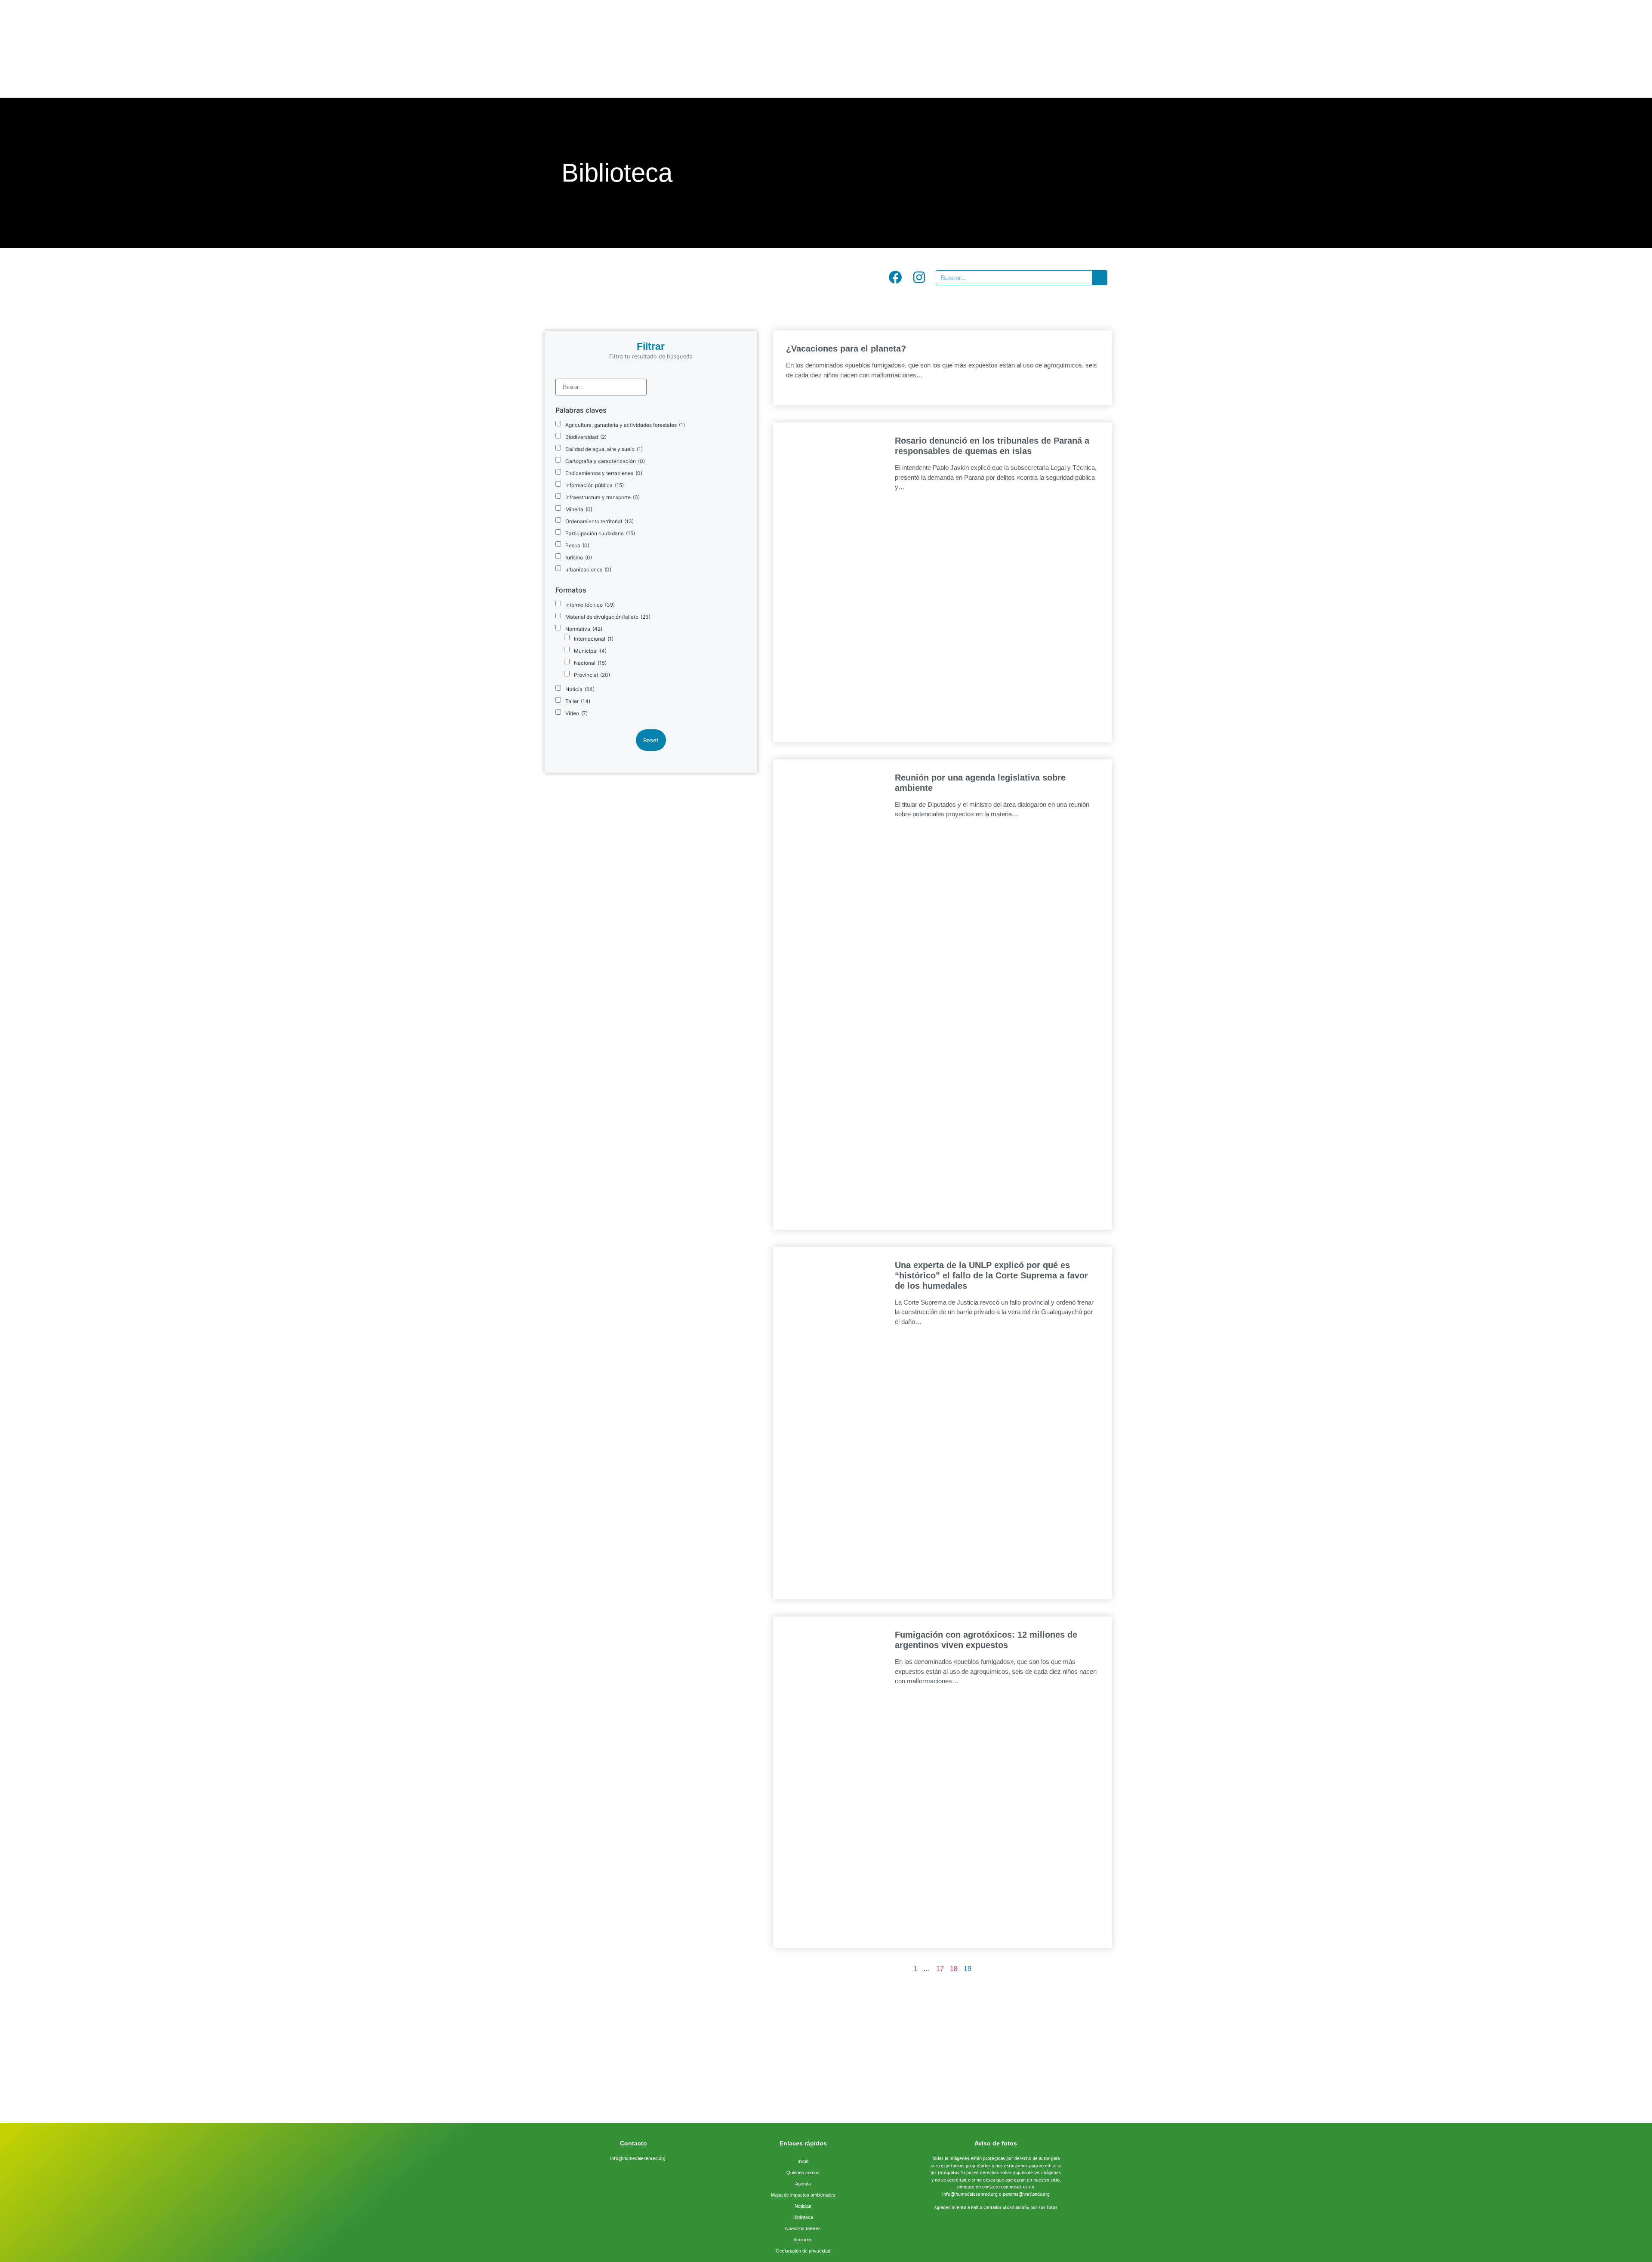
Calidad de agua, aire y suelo (604, 449)
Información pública (595, 485)
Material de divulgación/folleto (608, 617)
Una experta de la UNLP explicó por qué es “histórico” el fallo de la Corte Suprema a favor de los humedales (991, 1275)
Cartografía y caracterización (605, 461)
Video (576, 713)
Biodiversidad (586, 437)
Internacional (594, 639)
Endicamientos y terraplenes (604, 473)
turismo (579, 558)
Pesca (577, 546)
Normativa (584, 629)
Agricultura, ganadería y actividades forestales (625, 425)
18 (954, 1969)
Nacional (590, 663)
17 (940, 1969)
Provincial (592, 675)
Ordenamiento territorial (599, 522)
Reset (651, 740)
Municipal (590, 651)
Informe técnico (590, 605)
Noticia (580, 689)
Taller (578, 701)
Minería (579, 509)
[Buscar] (1099, 278)
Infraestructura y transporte (603, 497)
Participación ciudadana (600, 534)
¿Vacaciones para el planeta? (846, 349)
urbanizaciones (588, 570)
